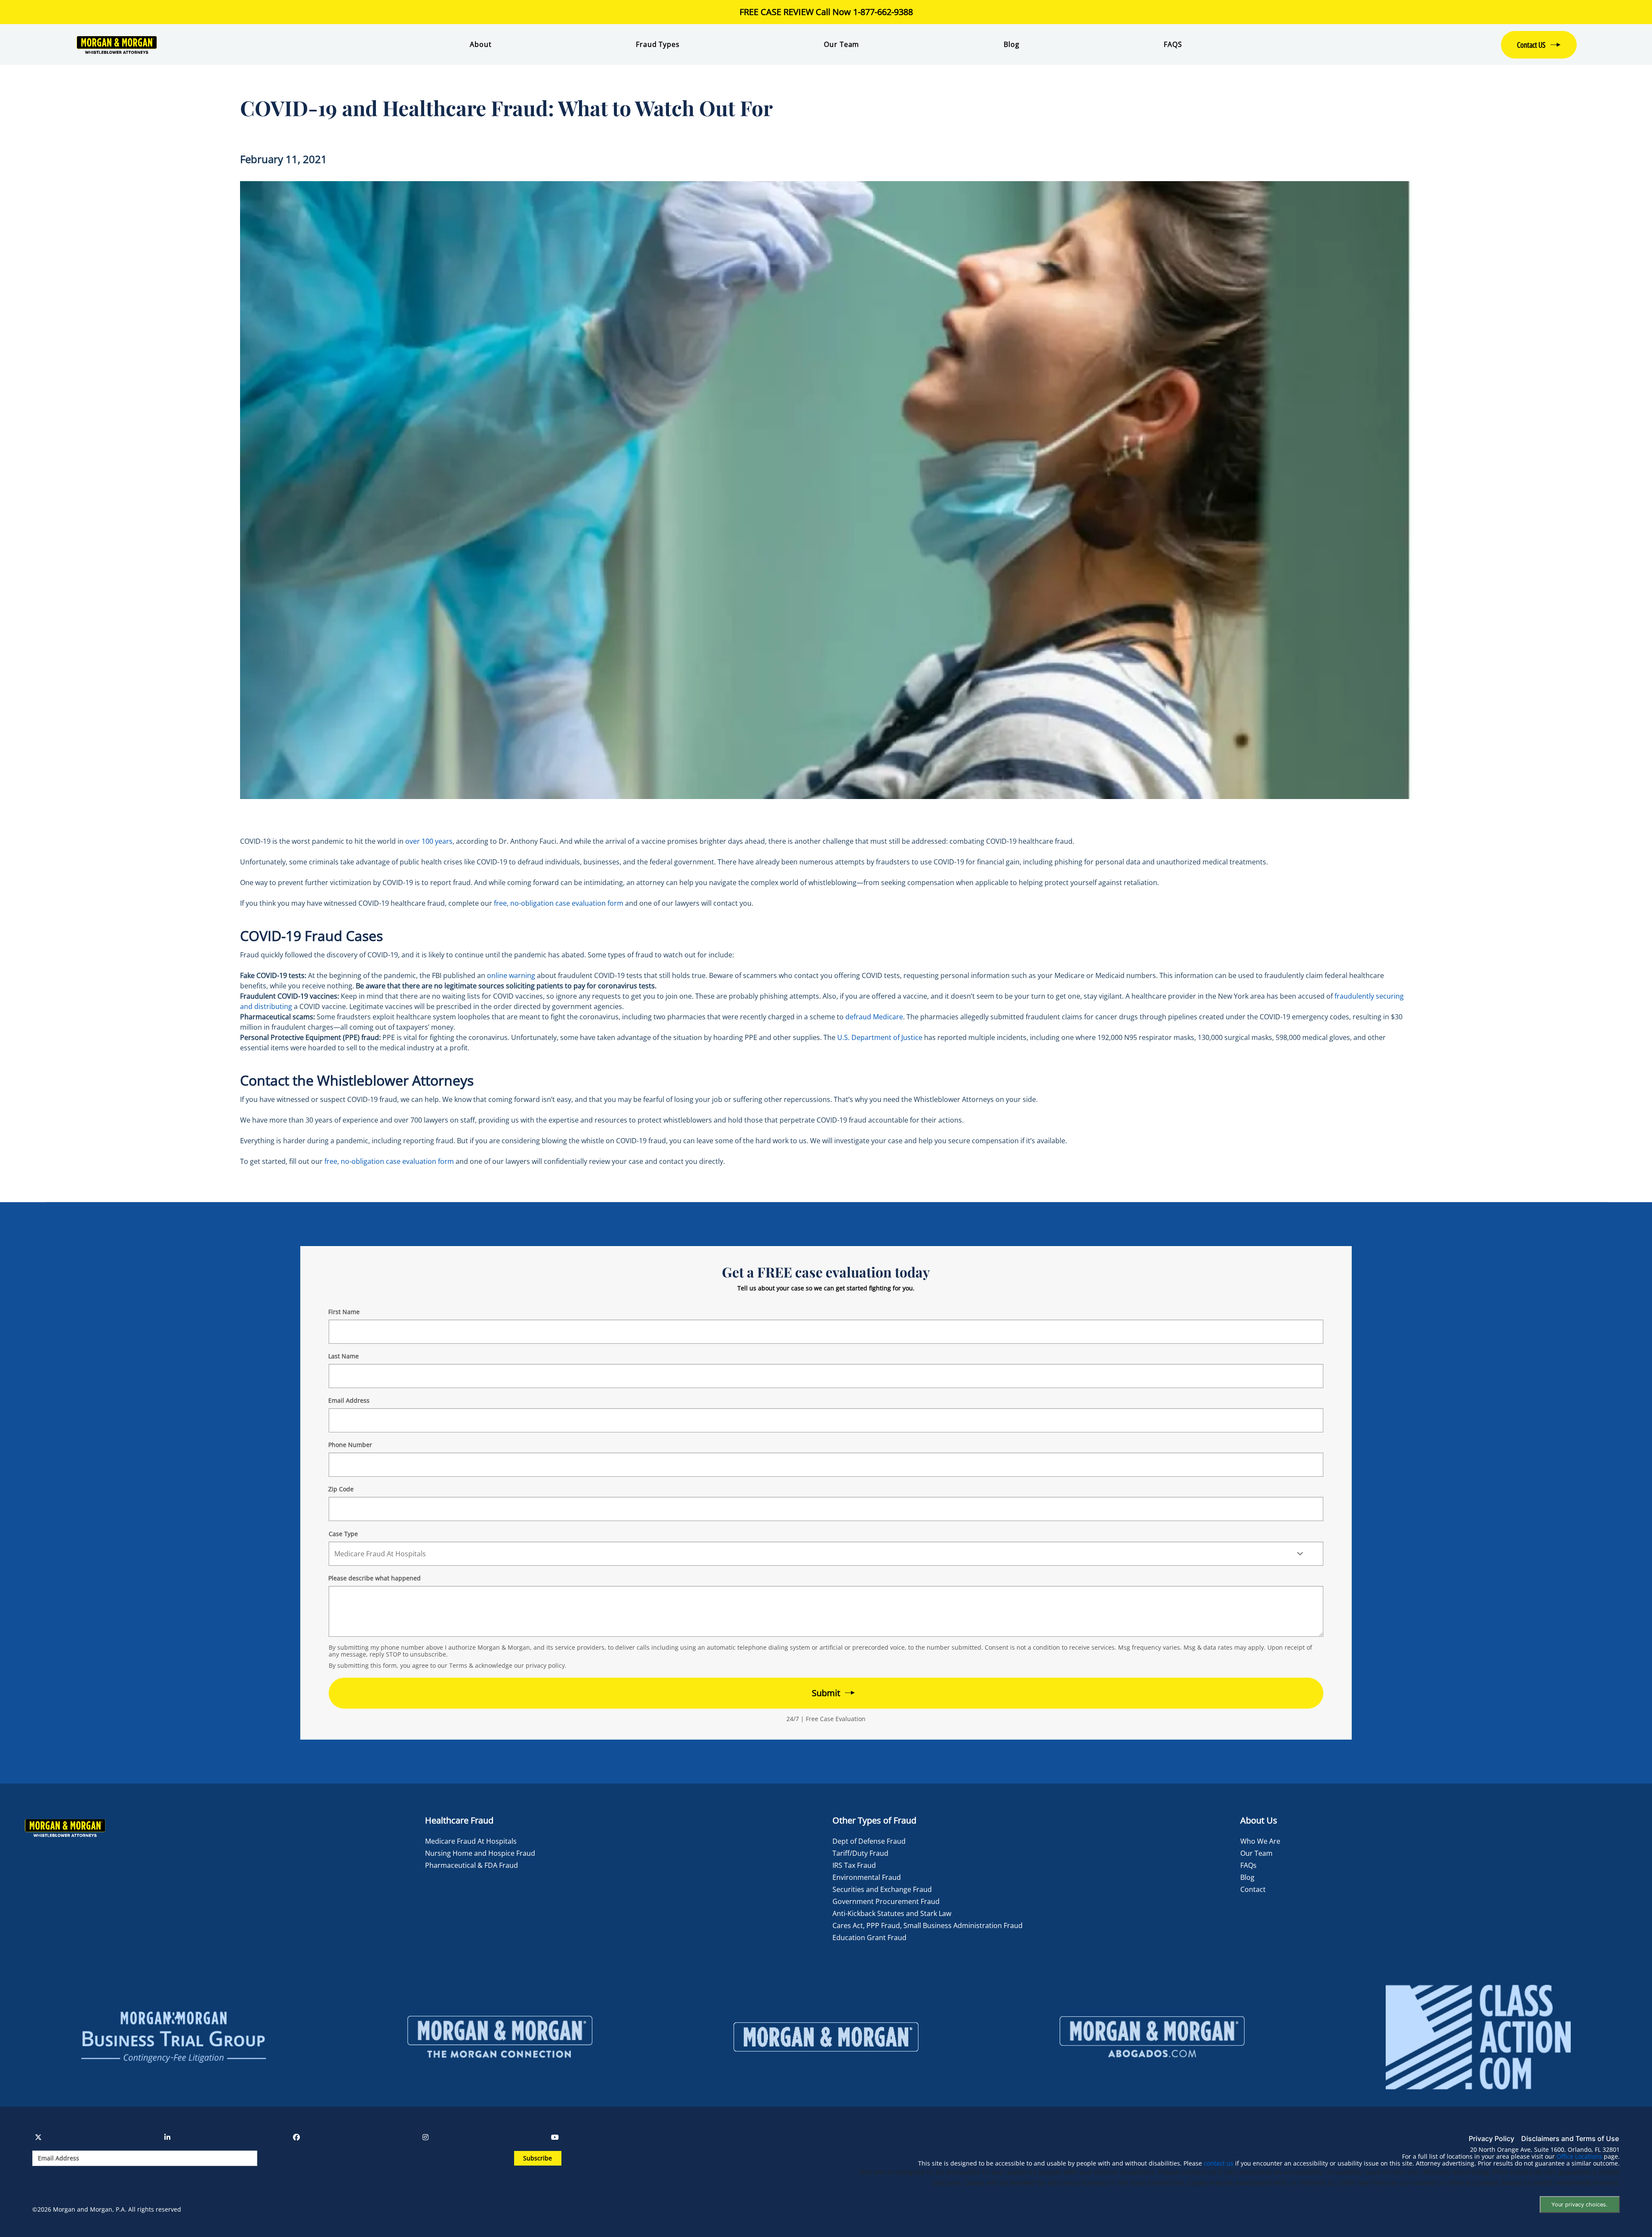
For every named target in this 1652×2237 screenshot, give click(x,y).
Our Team (841, 44)
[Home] (200, 45)
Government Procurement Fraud (886, 1901)
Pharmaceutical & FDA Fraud (472, 1865)
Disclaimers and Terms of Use (1570, 2138)
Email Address (349, 1400)
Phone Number (350, 1445)
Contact (1253, 1889)
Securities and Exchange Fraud (882, 1889)
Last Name (344, 1356)
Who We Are (1260, 1841)
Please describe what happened (374, 1578)
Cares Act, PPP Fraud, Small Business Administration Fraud (928, 1925)
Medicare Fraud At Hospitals (471, 1841)
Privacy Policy (1492, 2138)
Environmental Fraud (867, 1877)
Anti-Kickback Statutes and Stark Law (892, 1913)
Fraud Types (658, 44)
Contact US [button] (1531, 45)
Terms (458, 1665)
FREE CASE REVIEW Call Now (826, 12)
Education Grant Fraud (869, 1938)
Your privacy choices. (1580, 2205)
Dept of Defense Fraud (869, 1841)
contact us (1219, 2163)
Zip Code (341, 1489)
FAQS (1173, 44)
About (481, 44)
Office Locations (1579, 2157)
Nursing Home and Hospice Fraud (480, 1853)
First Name (344, 1312)
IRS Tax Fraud (854, 1865)
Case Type (343, 1534)
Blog (1011, 44)
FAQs (1248, 1865)
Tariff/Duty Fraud (860, 1853)
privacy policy (545, 1665)
